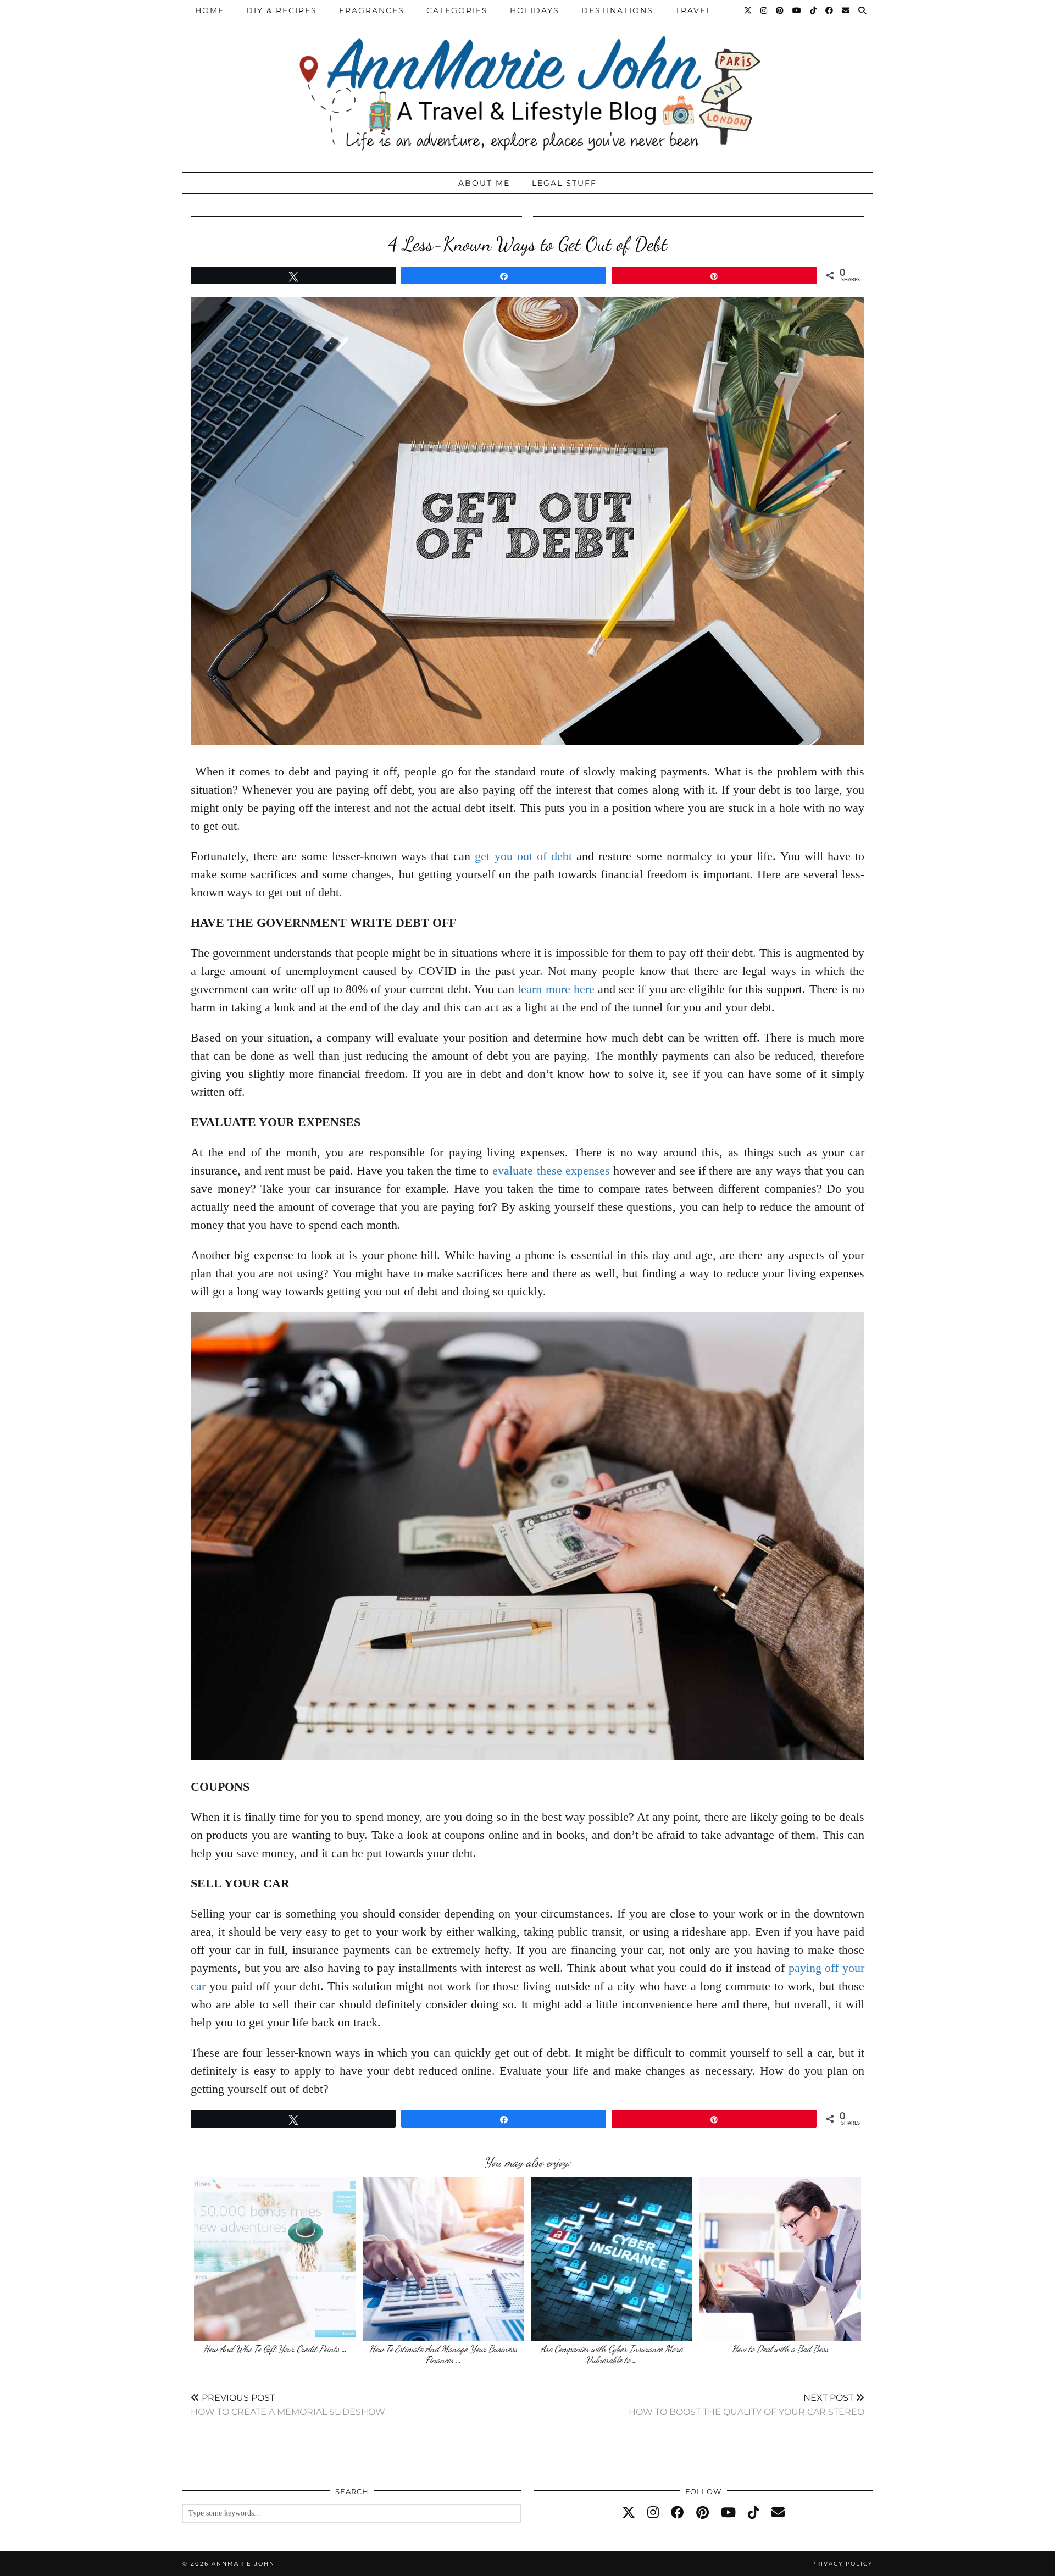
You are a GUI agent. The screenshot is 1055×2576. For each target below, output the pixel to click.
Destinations (617, 10)
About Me (484, 183)
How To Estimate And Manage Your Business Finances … (443, 2354)
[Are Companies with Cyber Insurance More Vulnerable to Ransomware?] (612, 2259)
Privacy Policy (842, 2564)
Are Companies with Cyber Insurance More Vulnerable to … (612, 2354)
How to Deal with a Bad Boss (780, 2349)
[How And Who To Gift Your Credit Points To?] (275, 2259)
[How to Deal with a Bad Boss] (780, 2259)
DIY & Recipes (282, 10)
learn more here (556, 989)
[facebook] (678, 2513)
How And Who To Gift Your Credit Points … (275, 2349)
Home (210, 10)
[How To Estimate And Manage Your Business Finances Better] (443, 2259)
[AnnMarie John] (527, 83)
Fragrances (372, 10)
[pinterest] (703, 2513)
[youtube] (728, 2513)
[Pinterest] (780, 10)
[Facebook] (830, 10)
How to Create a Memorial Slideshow (288, 2405)
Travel (693, 10)
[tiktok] (754, 2513)
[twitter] (629, 2513)
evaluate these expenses (551, 1170)
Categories (457, 10)
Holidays (535, 10)
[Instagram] (764, 10)
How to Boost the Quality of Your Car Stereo (746, 2405)
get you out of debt (523, 856)
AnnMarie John (243, 2564)
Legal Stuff (564, 183)
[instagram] (653, 2513)
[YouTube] (797, 10)
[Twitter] (748, 10)
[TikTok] (814, 10)
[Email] (846, 10)
